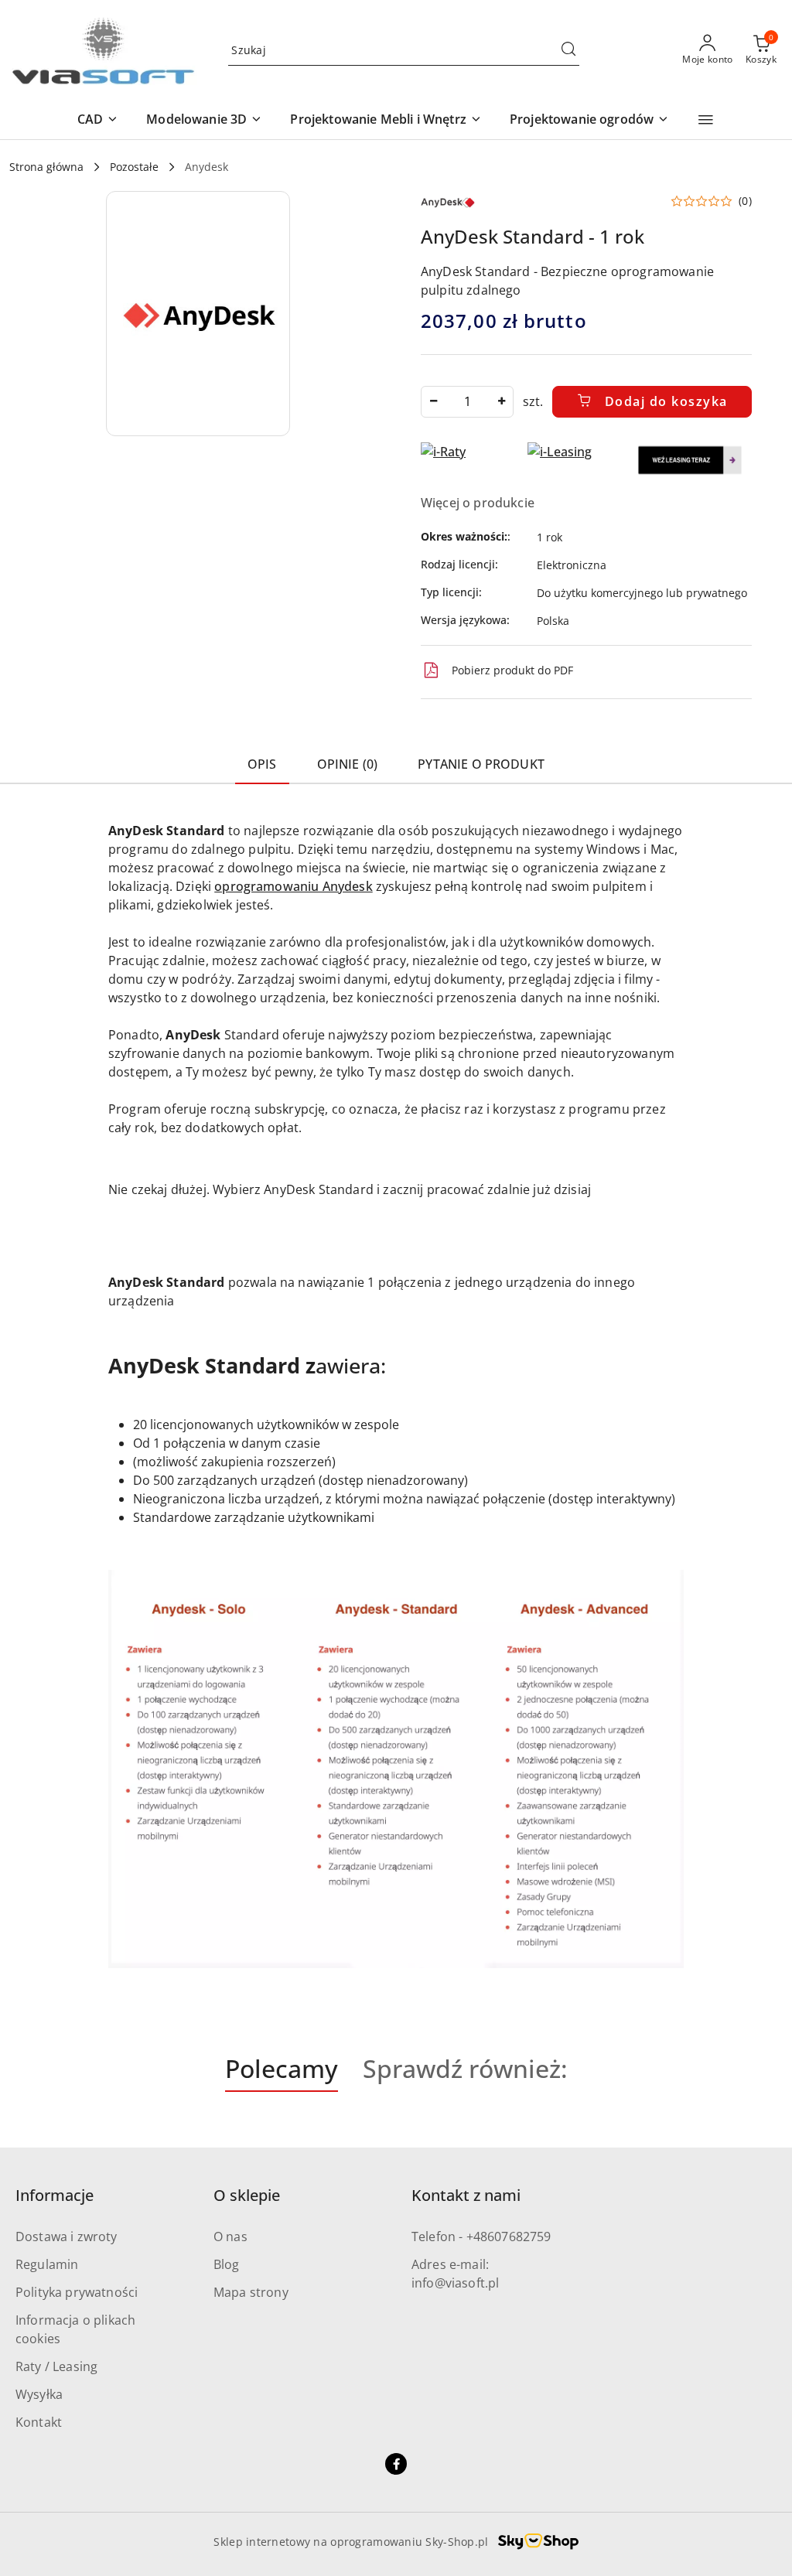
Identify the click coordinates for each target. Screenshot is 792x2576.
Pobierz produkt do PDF (512, 670)
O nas (230, 2237)
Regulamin (47, 2264)
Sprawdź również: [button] (465, 2068)
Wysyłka (39, 2394)
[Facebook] (396, 2464)
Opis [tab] (262, 764)
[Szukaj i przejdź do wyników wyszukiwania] (568, 50)
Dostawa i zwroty (67, 2237)
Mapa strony (251, 2292)
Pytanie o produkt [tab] (481, 764)
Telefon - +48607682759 (481, 2237)
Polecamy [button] (282, 2068)
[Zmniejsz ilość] (433, 402)
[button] (98, 120)
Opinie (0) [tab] (348, 764)
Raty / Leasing (56, 2366)
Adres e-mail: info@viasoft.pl (455, 2274)
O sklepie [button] (247, 2195)
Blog (227, 2264)
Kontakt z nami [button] (466, 2195)
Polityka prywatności (77, 2292)
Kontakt (39, 2422)
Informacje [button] (55, 2195)
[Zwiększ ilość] (501, 402)
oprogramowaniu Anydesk (294, 886)
